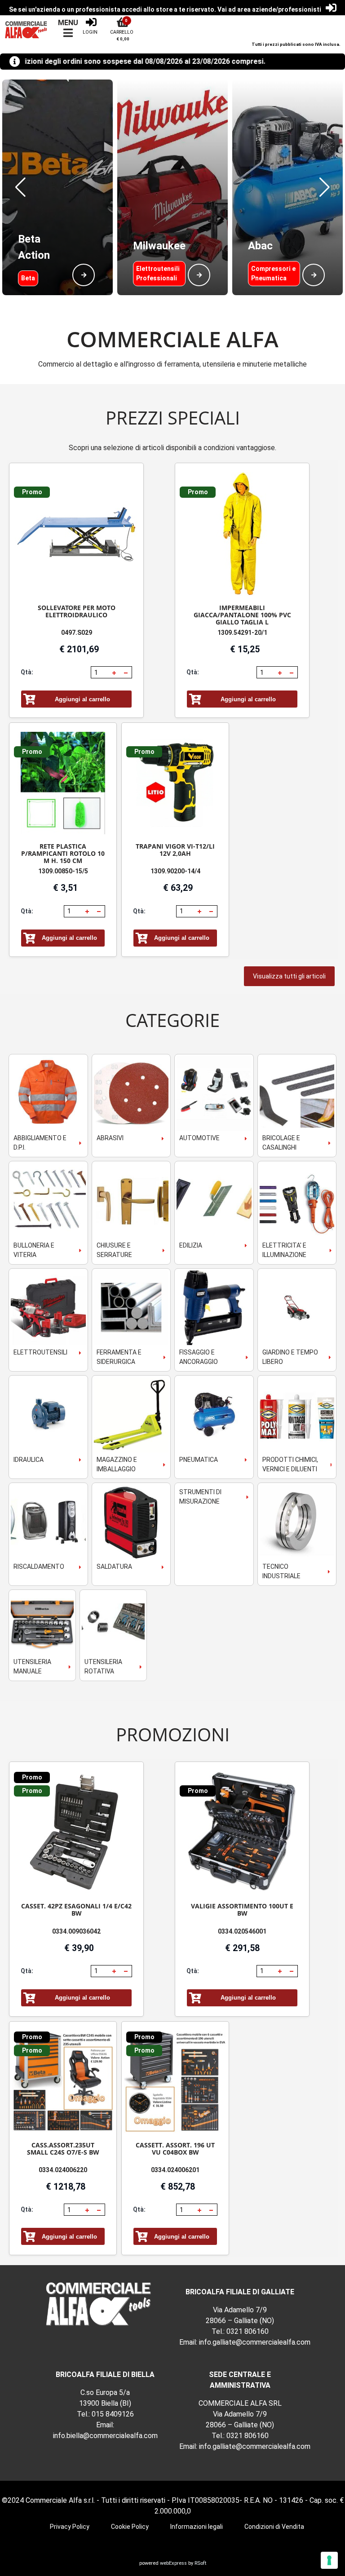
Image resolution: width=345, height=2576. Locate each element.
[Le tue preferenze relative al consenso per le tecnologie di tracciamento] (329, 2560)
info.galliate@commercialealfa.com (255, 2342)
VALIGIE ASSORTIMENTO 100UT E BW (242, 1910)
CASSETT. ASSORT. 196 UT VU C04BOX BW (175, 2149)
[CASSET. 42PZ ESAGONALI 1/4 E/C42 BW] (76, 1833)
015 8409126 (113, 2414)
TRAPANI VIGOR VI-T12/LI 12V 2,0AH (175, 850)
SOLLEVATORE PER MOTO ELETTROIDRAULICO (77, 611)
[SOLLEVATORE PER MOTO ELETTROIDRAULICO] (76, 534)
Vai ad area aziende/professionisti (269, 9)
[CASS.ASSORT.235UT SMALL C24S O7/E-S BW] (63, 2082)
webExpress (173, 2563)
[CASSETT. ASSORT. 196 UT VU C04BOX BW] (175, 2082)
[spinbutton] (101, 673)
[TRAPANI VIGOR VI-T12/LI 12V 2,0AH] (175, 783)
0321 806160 (248, 2331)
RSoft (200, 2563)
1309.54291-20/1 (242, 633)
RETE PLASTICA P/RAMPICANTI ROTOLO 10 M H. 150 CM (63, 853)
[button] (20, 187)
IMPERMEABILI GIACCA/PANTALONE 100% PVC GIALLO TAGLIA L (242, 615)
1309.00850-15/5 (63, 871)
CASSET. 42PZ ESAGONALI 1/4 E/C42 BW (76, 1910)
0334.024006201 (175, 2170)
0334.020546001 (242, 1931)
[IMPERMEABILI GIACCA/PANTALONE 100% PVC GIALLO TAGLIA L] (242, 534)
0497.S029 (77, 633)
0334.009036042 (76, 1931)
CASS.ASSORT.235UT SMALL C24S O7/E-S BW (63, 2149)
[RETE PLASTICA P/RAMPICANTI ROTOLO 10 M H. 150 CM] (63, 783)
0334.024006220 (63, 2170)
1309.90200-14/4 (175, 871)
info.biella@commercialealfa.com (105, 2436)
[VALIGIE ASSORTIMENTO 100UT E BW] (242, 1833)
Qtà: (27, 672)
